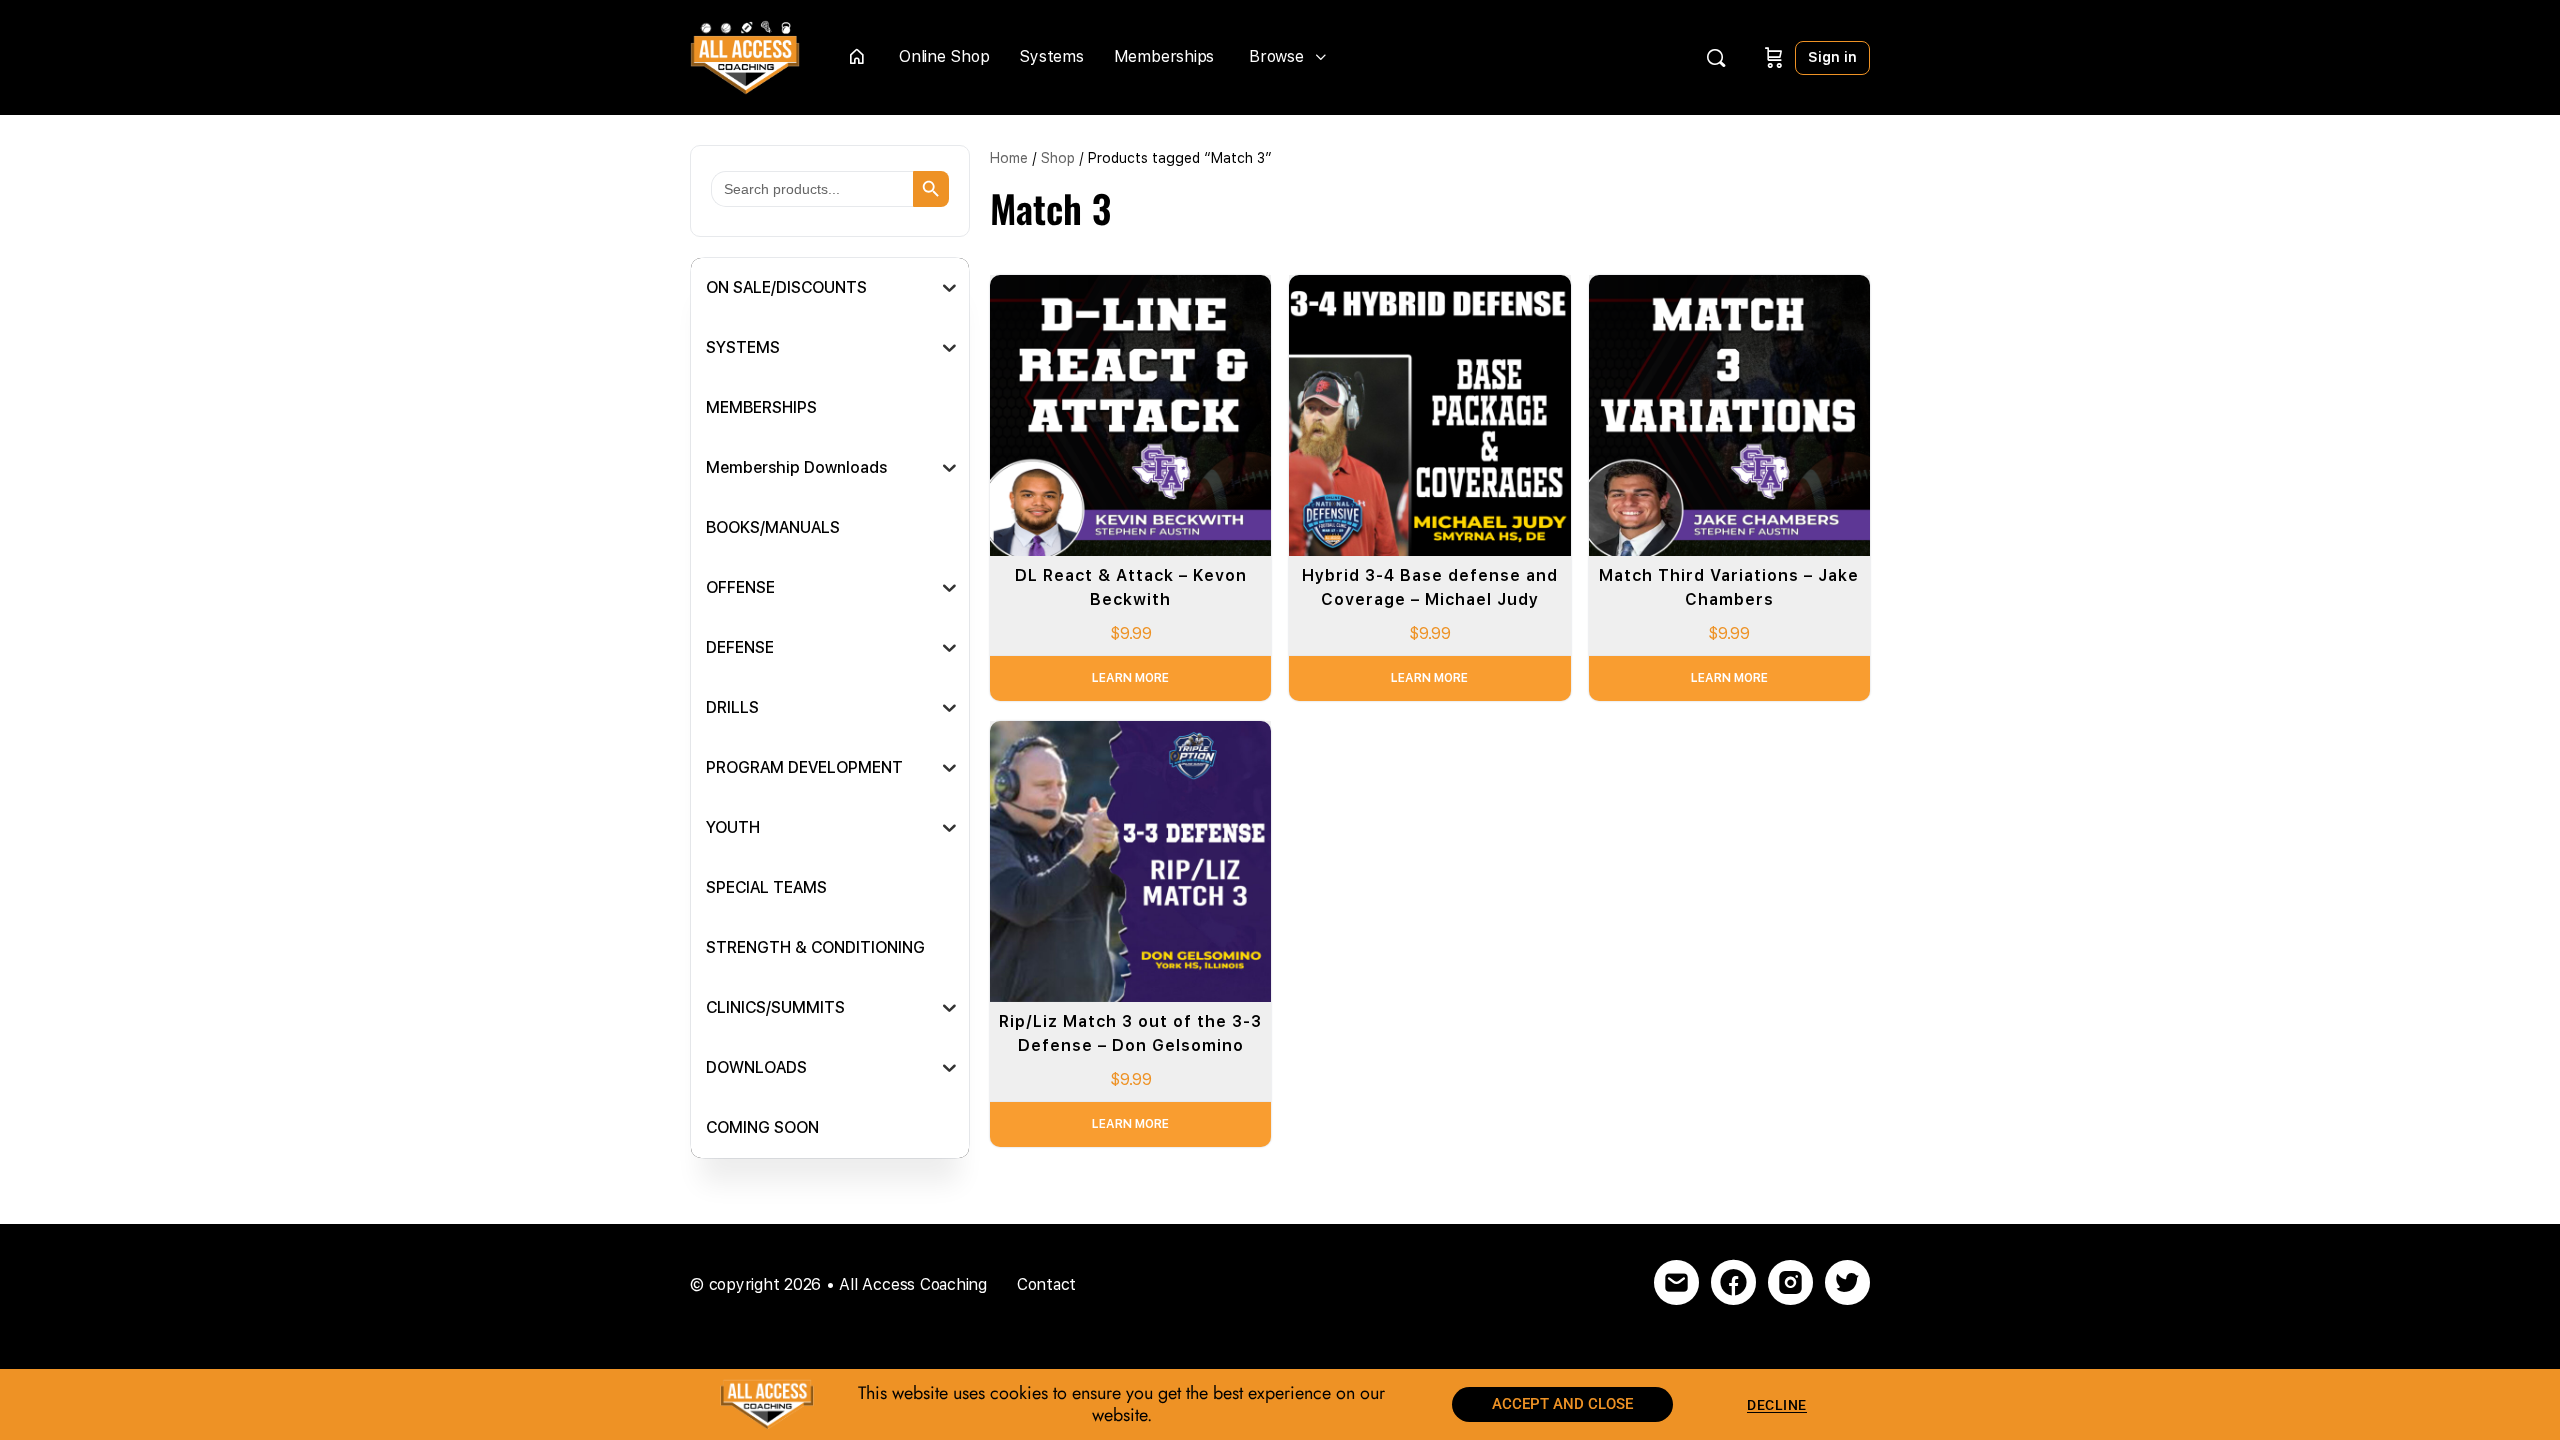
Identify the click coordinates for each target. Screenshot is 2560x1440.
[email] (1676, 1282)
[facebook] (1733, 1282)
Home (1009, 158)
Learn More (1130, 678)
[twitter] (1847, 1282)
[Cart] (1774, 57)
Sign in (1832, 57)
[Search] (1716, 58)
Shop (1058, 158)
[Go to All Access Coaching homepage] (745, 55)
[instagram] (1790, 1282)
